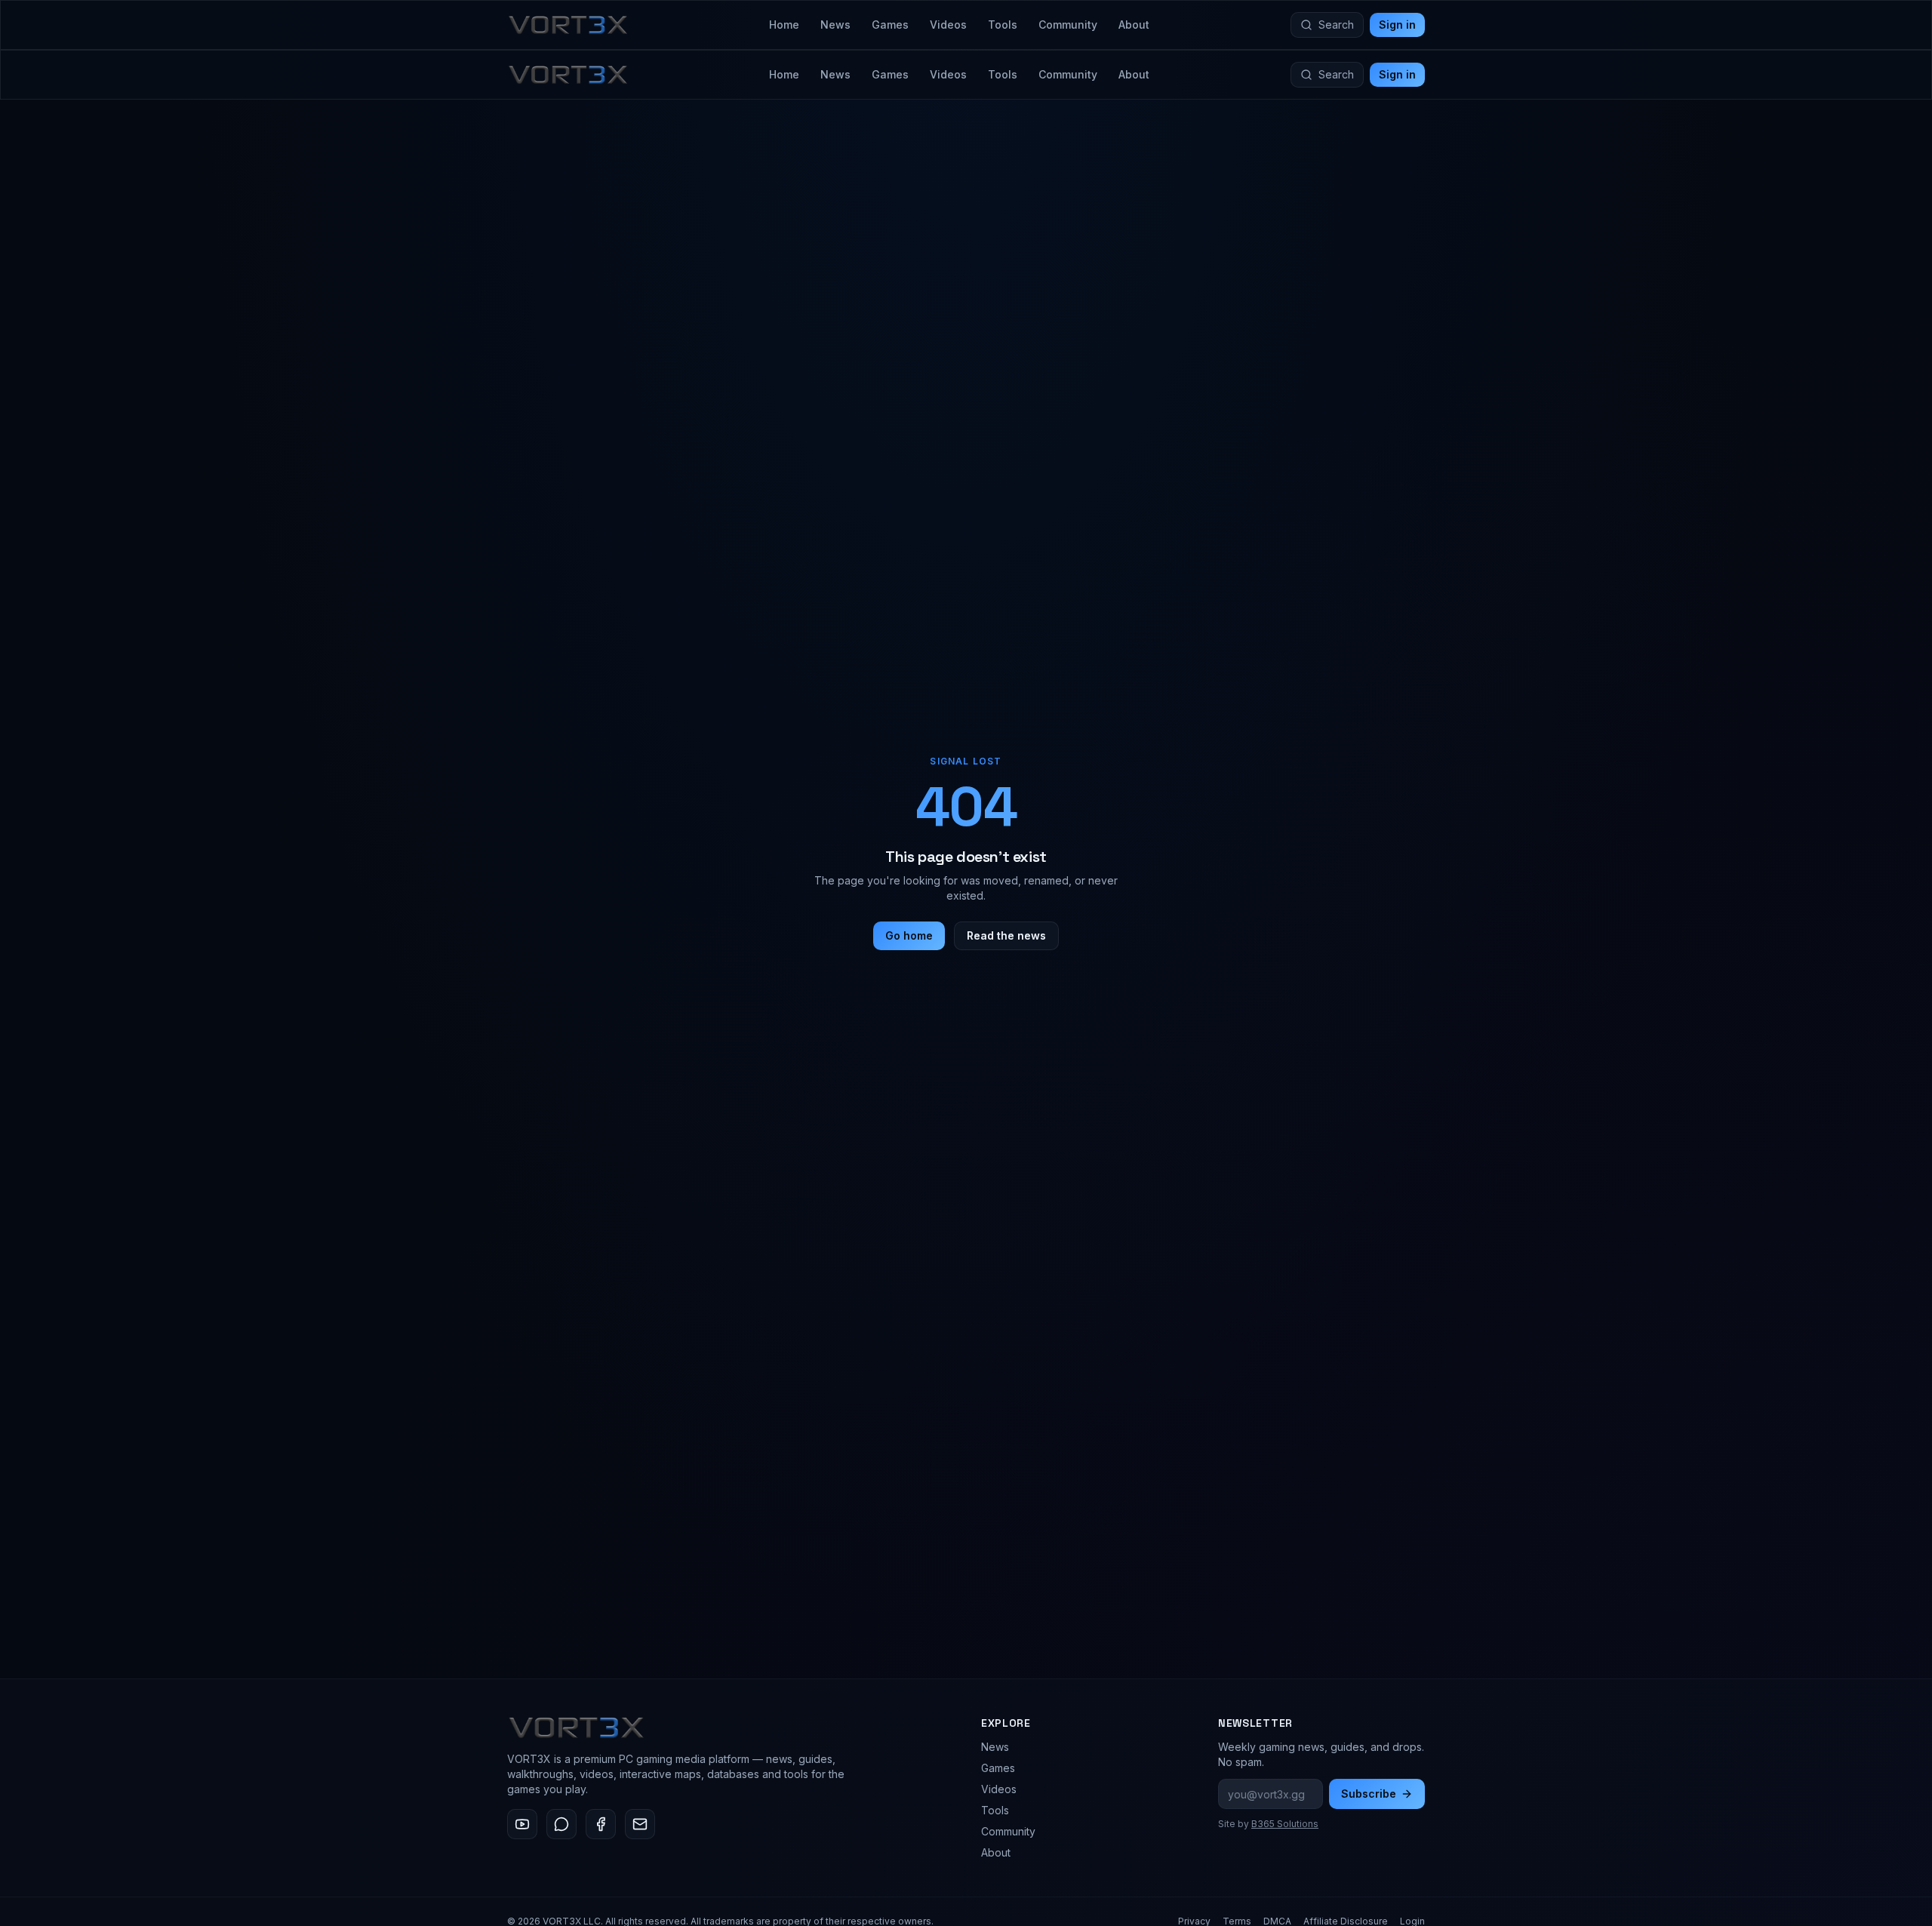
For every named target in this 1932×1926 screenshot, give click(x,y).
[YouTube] (522, 1824)
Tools (1003, 25)
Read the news (1006, 935)
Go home (909, 935)
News (835, 25)
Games (890, 25)
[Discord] (561, 1824)
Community (1068, 25)
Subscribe (1369, 1794)
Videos (948, 25)
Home (784, 25)
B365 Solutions (1285, 1824)
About (1134, 25)
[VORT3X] (568, 25)
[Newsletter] (640, 1824)
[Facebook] (601, 1824)
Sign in (1397, 25)
